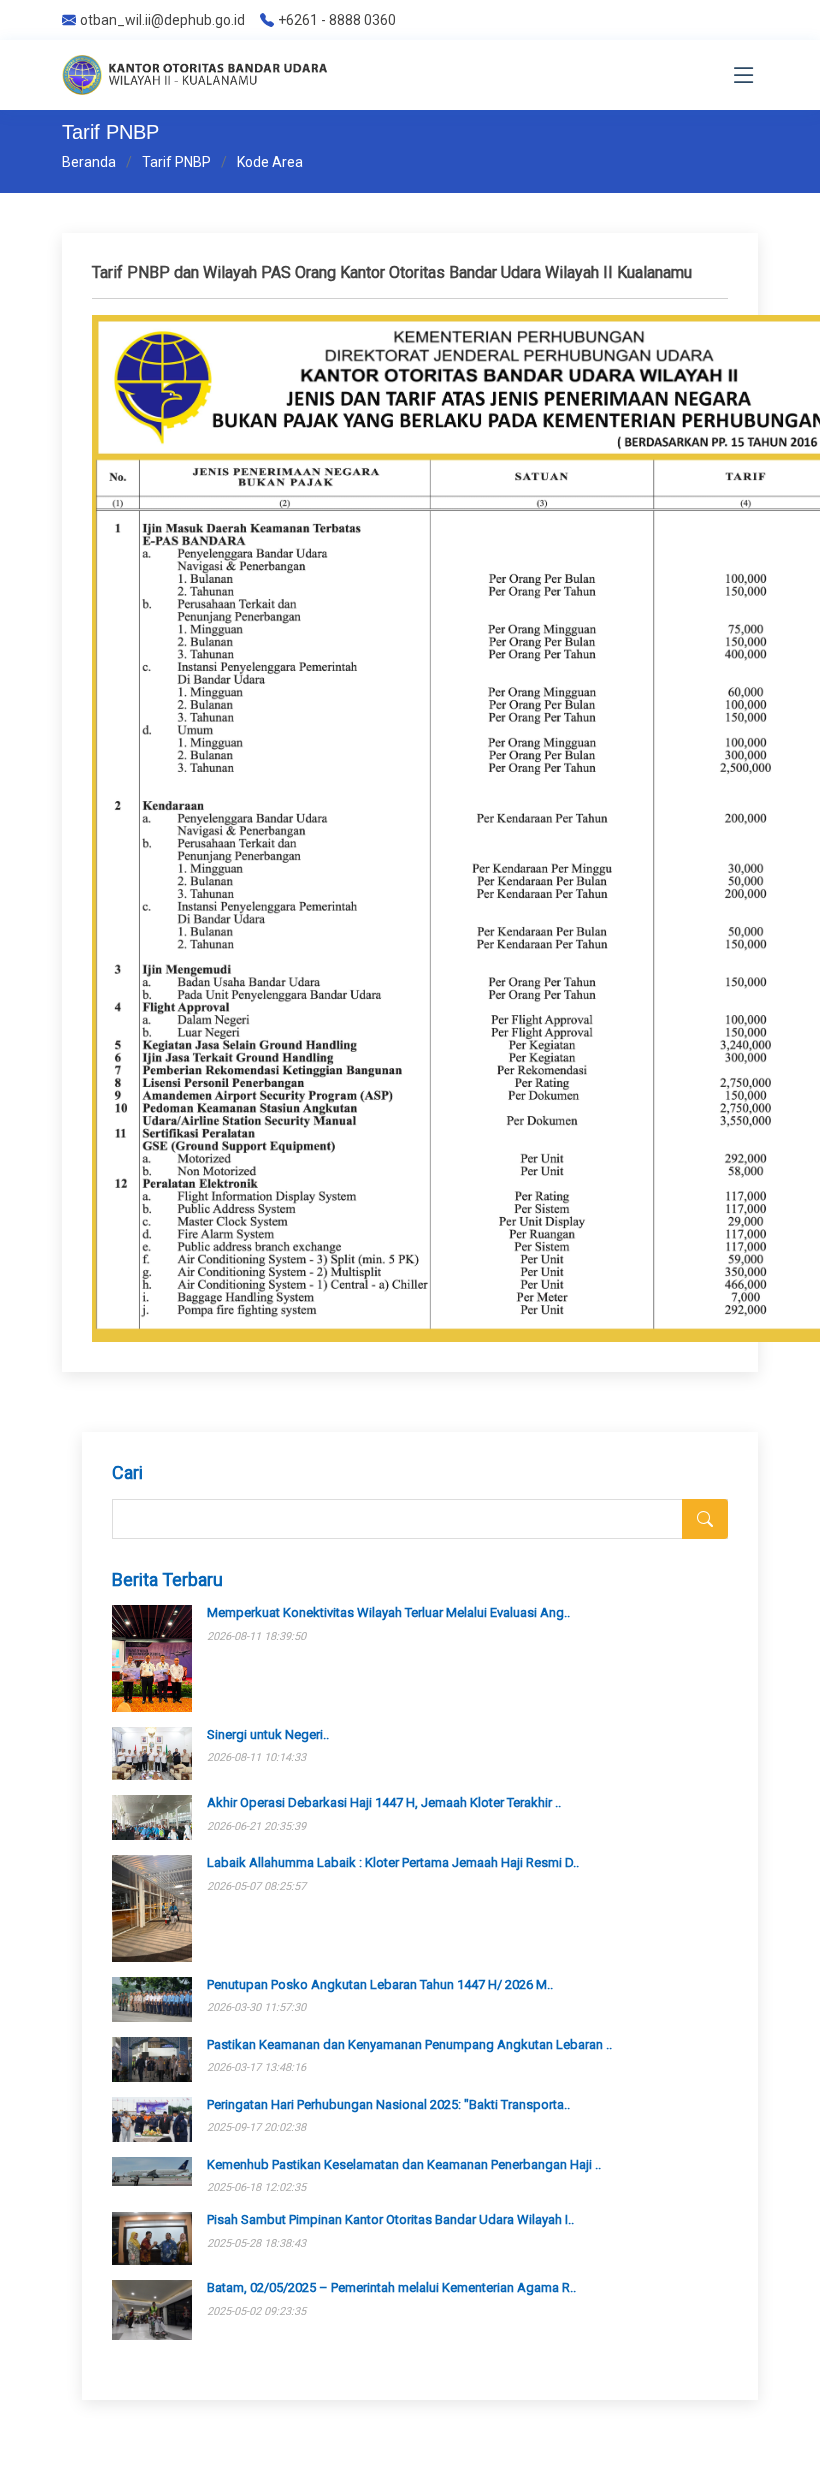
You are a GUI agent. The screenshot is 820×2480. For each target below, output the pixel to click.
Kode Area (270, 162)
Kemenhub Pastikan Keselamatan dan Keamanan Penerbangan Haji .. (404, 2164)
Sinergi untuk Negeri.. (268, 1734)
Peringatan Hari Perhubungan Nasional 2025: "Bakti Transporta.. (388, 2104)
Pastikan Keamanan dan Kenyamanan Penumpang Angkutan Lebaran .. (409, 2044)
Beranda (89, 162)
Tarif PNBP (176, 162)
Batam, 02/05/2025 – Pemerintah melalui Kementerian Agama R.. (391, 2287)
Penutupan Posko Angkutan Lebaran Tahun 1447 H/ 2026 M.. (380, 1984)
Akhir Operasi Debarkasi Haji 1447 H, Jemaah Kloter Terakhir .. (384, 1802)
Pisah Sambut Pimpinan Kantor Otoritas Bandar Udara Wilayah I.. (390, 2219)
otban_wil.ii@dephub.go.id (162, 20)
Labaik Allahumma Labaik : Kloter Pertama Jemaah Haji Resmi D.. (393, 1862)
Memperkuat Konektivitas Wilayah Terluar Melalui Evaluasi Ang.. (388, 1612)
